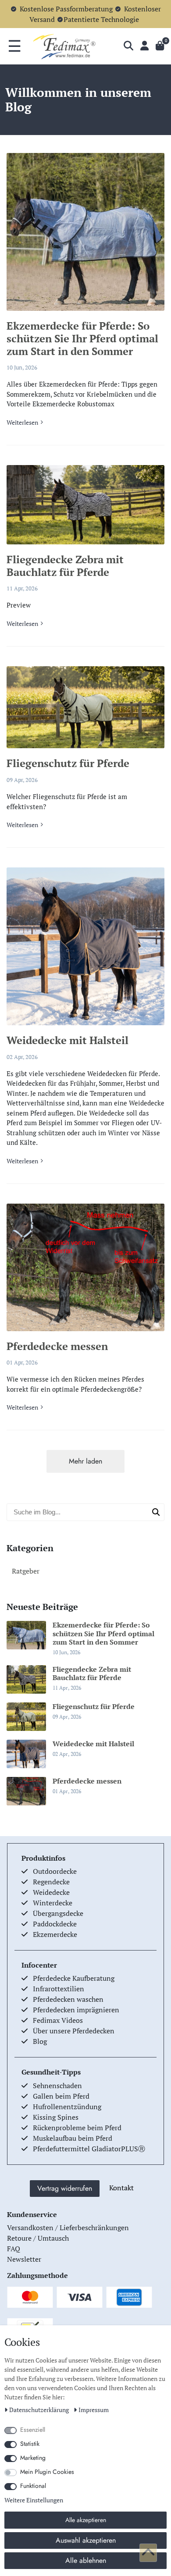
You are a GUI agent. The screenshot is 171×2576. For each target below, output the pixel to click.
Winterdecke (53, 1903)
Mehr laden (85, 1461)
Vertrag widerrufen (65, 2188)
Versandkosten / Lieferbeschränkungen (68, 2228)
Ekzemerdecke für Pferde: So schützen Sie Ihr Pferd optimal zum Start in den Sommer (82, 338)
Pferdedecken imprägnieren (76, 2010)
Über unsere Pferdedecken (74, 2031)
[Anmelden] (144, 46)
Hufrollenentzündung (67, 2107)
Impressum (94, 2410)
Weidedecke (51, 1892)
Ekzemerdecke (55, 1934)
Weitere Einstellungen (34, 2500)
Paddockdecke (55, 1924)
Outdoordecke (55, 1871)
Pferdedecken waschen (68, 1999)
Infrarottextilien (59, 1989)
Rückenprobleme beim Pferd (77, 2128)
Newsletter (24, 2259)
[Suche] (128, 46)
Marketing (33, 2458)
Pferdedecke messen (57, 1346)
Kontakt (121, 2188)
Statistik (30, 2444)
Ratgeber (26, 1571)
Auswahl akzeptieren (86, 2540)
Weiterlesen (22, 422)
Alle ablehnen (86, 2560)
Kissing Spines (56, 2117)
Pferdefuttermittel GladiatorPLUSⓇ (89, 2149)
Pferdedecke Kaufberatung (74, 1978)
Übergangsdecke (58, 1913)
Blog (40, 2041)
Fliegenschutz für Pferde (68, 763)
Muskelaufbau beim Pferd (73, 2138)
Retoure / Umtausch (38, 2238)
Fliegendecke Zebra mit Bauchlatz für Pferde (65, 566)
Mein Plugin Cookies (47, 2472)
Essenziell (33, 2430)
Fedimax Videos (58, 2020)
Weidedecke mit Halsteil (68, 1040)
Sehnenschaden (57, 2086)
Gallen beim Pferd (61, 2096)
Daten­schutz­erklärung (40, 2410)
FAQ (14, 2249)
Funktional (33, 2486)
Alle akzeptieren (86, 2520)
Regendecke (51, 1882)
